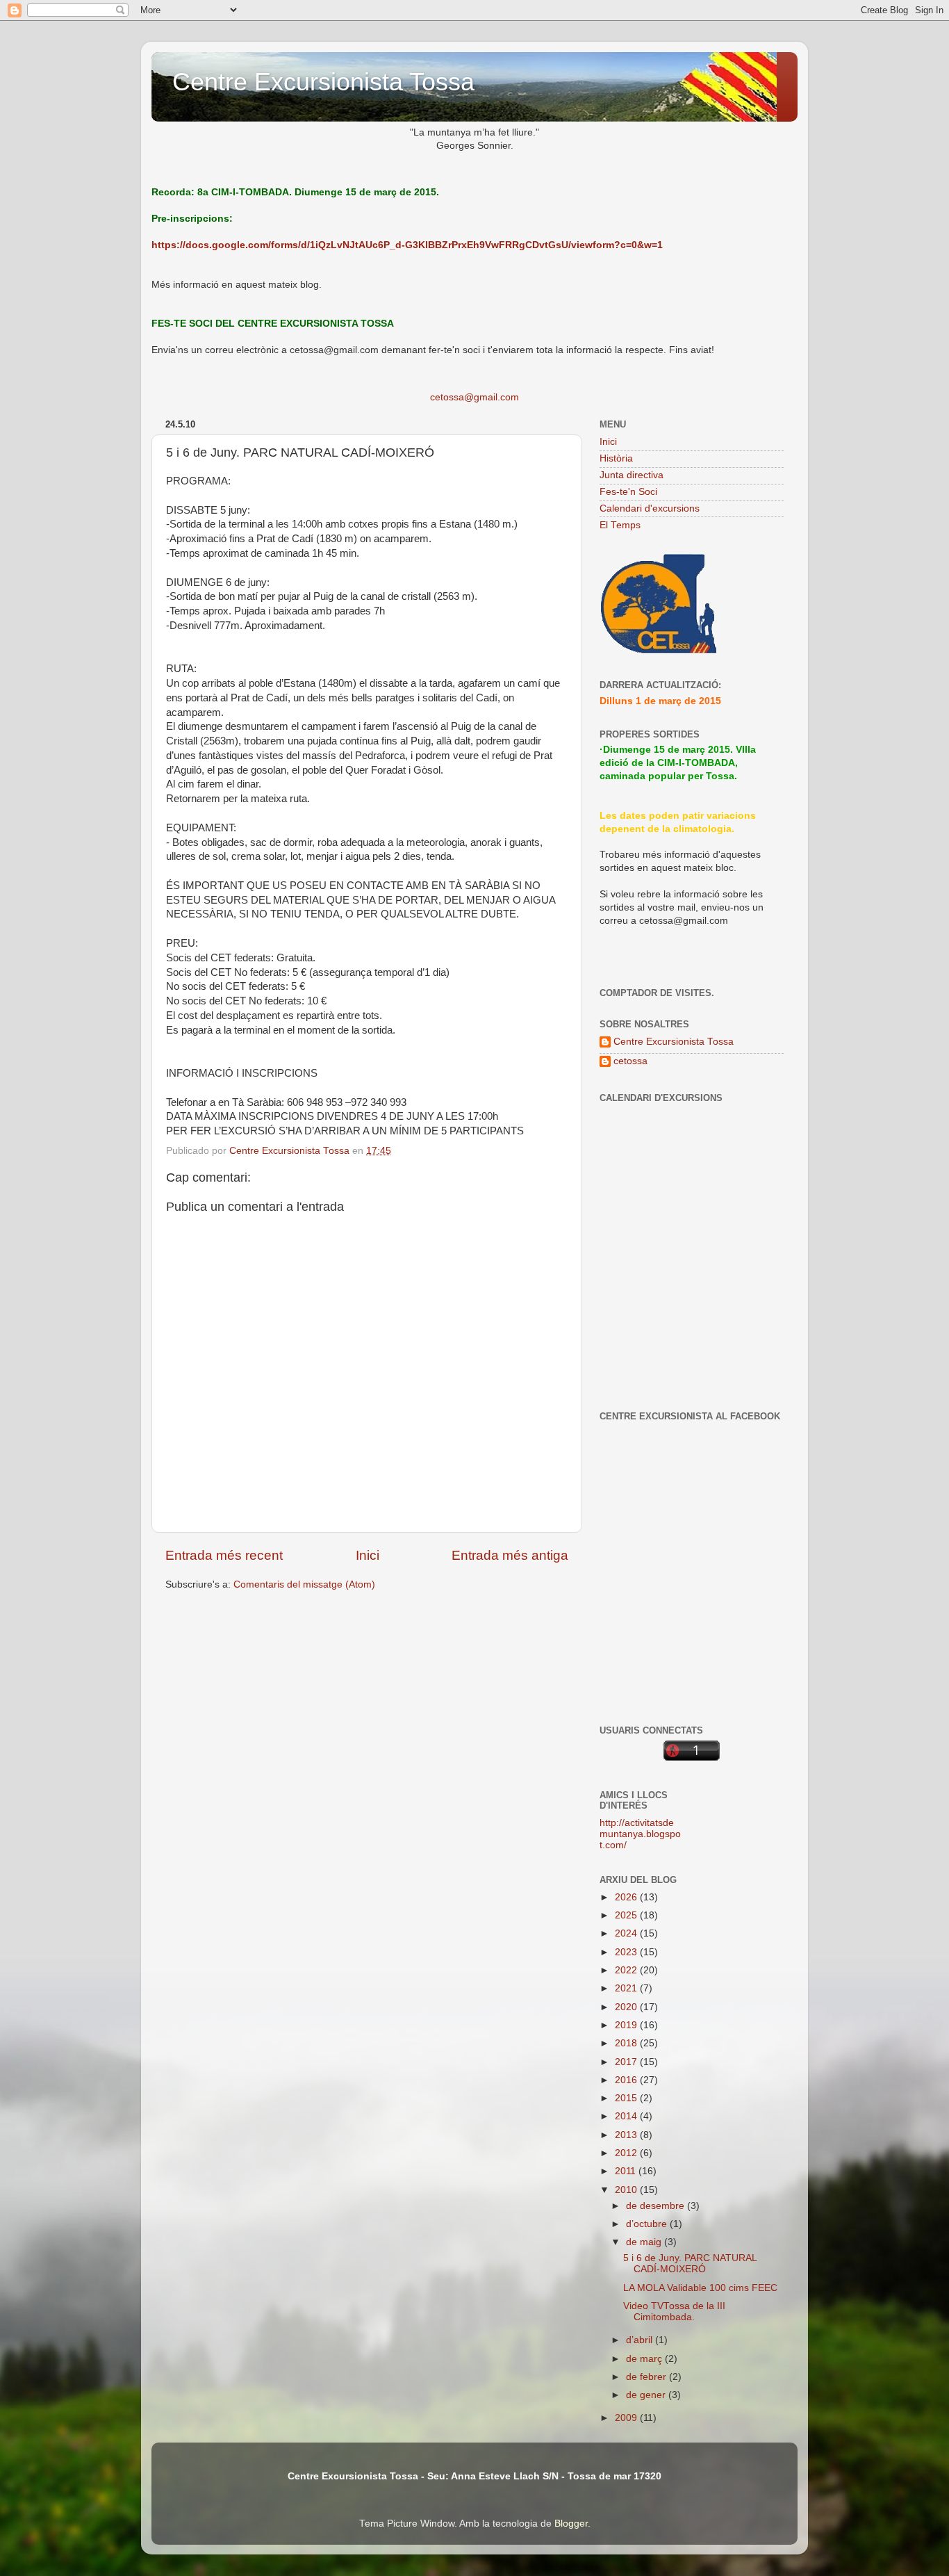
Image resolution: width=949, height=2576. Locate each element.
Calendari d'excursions (650, 508)
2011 (627, 2171)
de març (645, 2359)
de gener (647, 2395)
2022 (627, 1970)
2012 (627, 2153)
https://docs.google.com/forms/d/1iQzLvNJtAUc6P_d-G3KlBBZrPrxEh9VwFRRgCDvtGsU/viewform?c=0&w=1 (407, 245)
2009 (627, 2418)
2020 (627, 2007)
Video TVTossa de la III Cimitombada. (674, 2312)
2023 (627, 1952)
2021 (627, 1988)
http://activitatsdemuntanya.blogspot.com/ (640, 1834)
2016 (627, 2080)
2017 (627, 2062)
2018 (627, 2043)
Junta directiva (632, 475)
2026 (627, 1897)
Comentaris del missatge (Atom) (304, 1584)
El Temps (620, 525)
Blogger (571, 2524)
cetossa (630, 1061)
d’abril (641, 2340)
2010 (627, 2190)
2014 (627, 2116)
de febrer (647, 2377)
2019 (627, 2025)
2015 (627, 2098)
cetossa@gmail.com (474, 397)
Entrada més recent (224, 1555)
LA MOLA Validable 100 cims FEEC (700, 2288)
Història (616, 458)
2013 (627, 2135)
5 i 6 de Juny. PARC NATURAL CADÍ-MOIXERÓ (690, 2264)
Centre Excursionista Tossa (323, 82)
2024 (627, 1933)
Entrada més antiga (510, 1555)
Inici (368, 1555)
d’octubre (648, 2224)
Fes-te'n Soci (628, 492)
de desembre (657, 2206)
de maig (645, 2242)
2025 (627, 1915)
